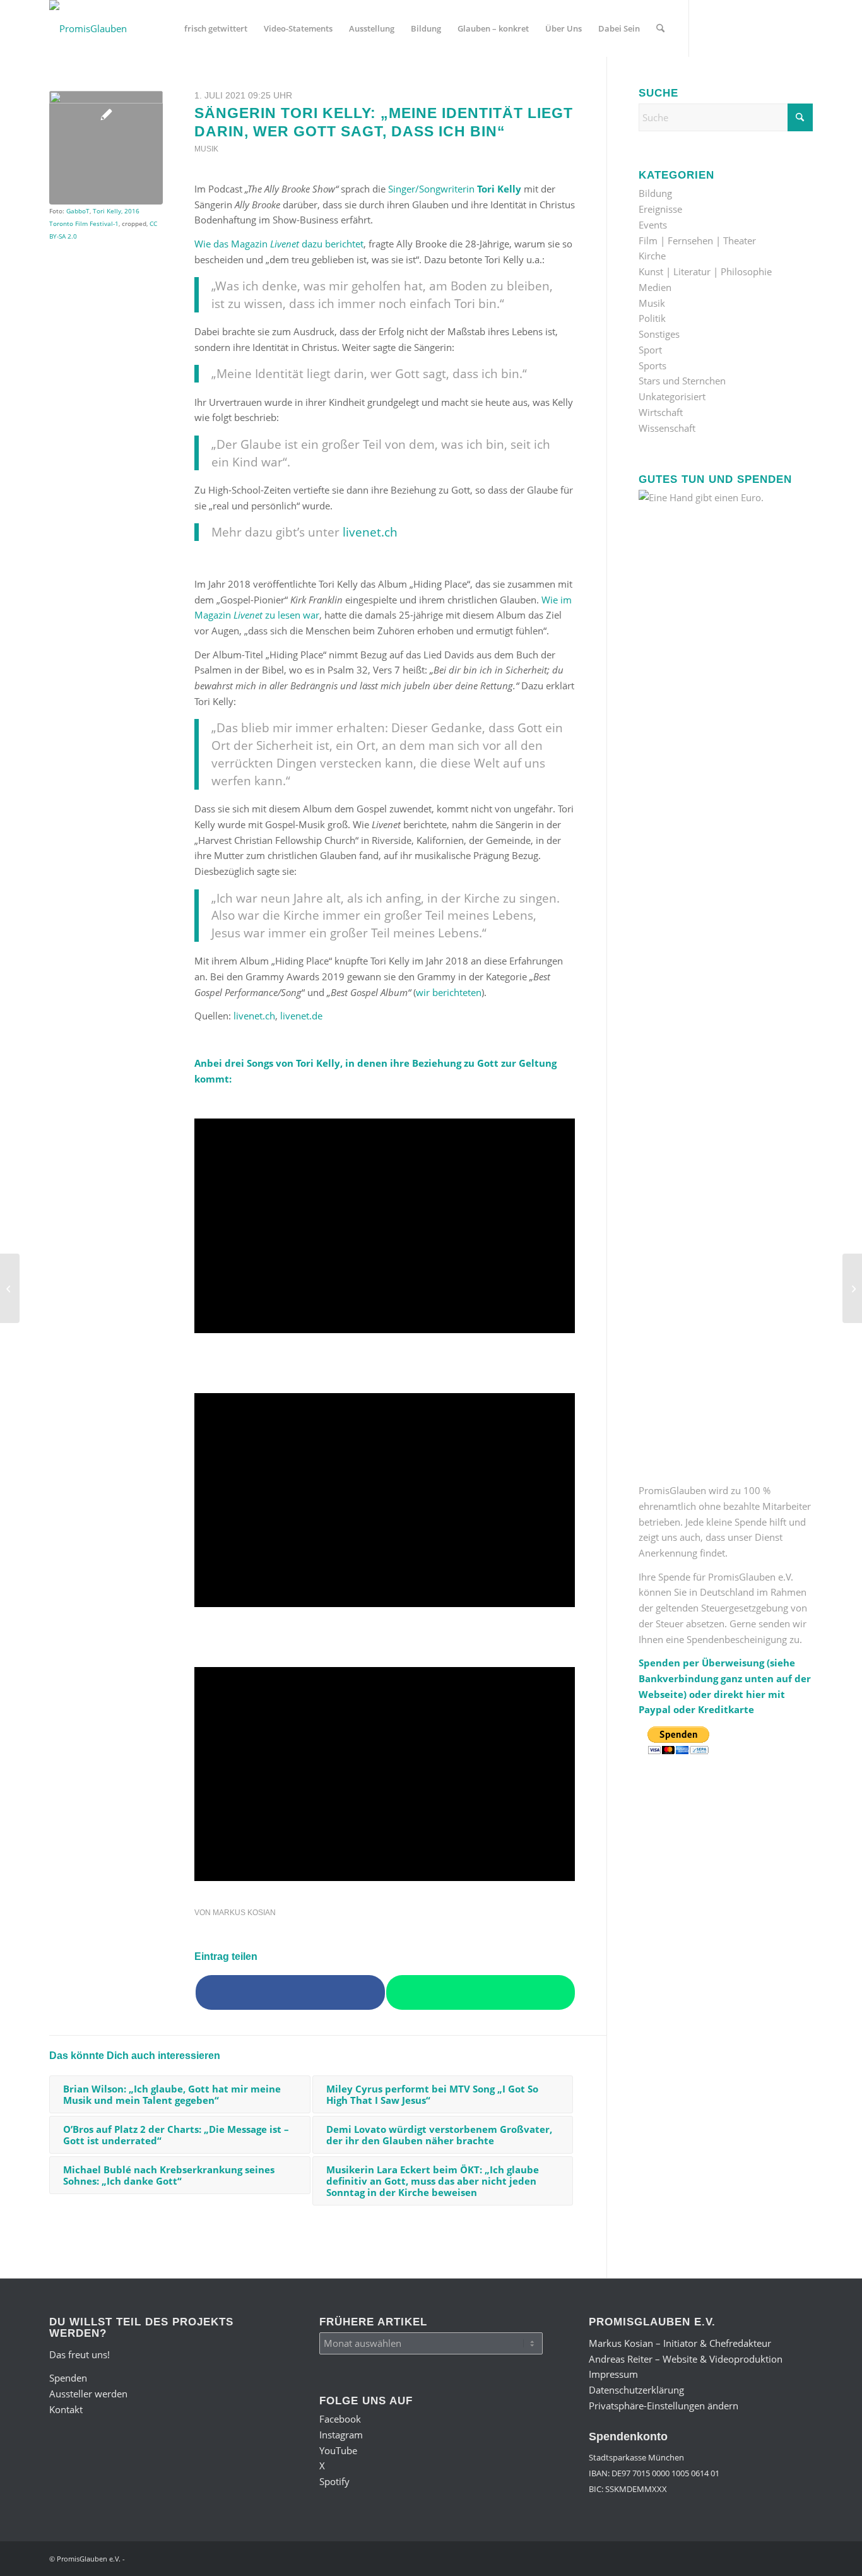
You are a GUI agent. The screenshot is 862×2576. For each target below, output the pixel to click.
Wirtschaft (661, 412)
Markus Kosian (244, 1913)
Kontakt (66, 2409)
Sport (650, 350)
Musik (206, 149)
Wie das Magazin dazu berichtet (279, 244)
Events (653, 225)
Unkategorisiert (672, 396)
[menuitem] (216, 28)
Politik (652, 318)
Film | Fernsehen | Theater (697, 240)
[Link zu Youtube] (747, 28)
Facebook (340, 2419)
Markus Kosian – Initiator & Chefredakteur (680, 2343)
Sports (652, 365)
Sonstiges (659, 334)
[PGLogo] (88, 28)
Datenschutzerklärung (636, 2390)
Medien (655, 287)
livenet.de (301, 1016)
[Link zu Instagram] (728, 28)
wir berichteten (449, 992)
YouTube (338, 2450)
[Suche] (660, 28)
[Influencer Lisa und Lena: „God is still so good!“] (852, 1288)
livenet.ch (370, 532)
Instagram (341, 2435)
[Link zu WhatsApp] (784, 28)
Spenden (68, 2378)
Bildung (655, 193)
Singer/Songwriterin (455, 189)
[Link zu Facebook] (709, 28)
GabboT (78, 211)
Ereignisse (660, 209)
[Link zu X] (765, 28)
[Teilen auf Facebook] (290, 1993)
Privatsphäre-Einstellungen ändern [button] (664, 2406)
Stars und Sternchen (682, 381)
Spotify (334, 2481)
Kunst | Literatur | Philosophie (705, 271)
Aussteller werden (88, 2394)
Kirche (652, 256)
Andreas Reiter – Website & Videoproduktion (686, 2359)
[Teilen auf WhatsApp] (481, 1993)
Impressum (613, 2374)
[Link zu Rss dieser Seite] (803, 28)
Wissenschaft (667, 428)
